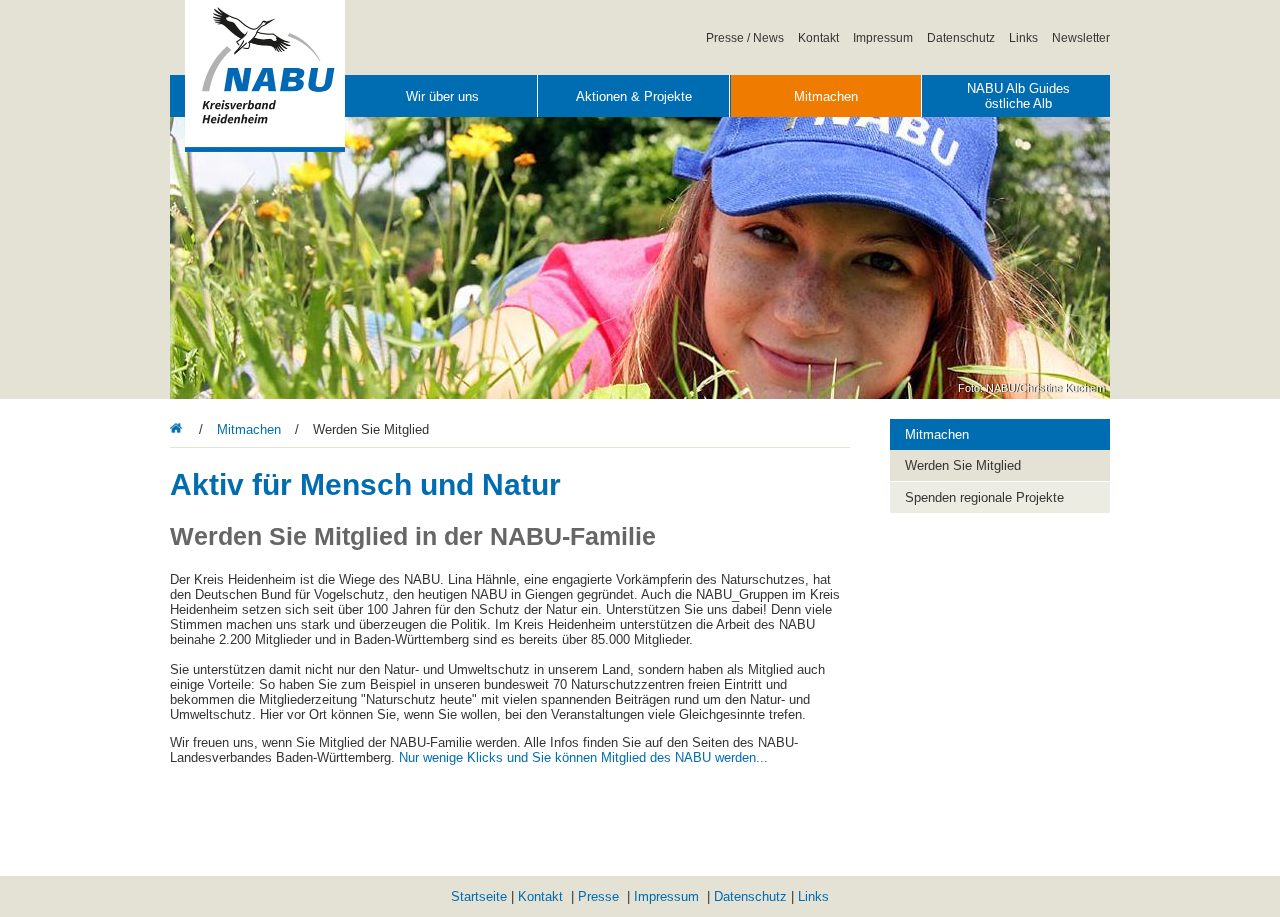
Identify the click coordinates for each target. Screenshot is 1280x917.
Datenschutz (961, 37)
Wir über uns (442, 96)
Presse (598, 896)
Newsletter (1081, 37)
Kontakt (818, 37)
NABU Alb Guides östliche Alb (1018, 96)
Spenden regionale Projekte (984, 497)
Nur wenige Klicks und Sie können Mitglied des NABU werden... (583, 757)
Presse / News (745, 37)
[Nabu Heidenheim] (179, 429)
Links (1023, 37)
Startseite (479, 896)
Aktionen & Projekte (634, 96)
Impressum (883, 37)
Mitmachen (826, 96)
